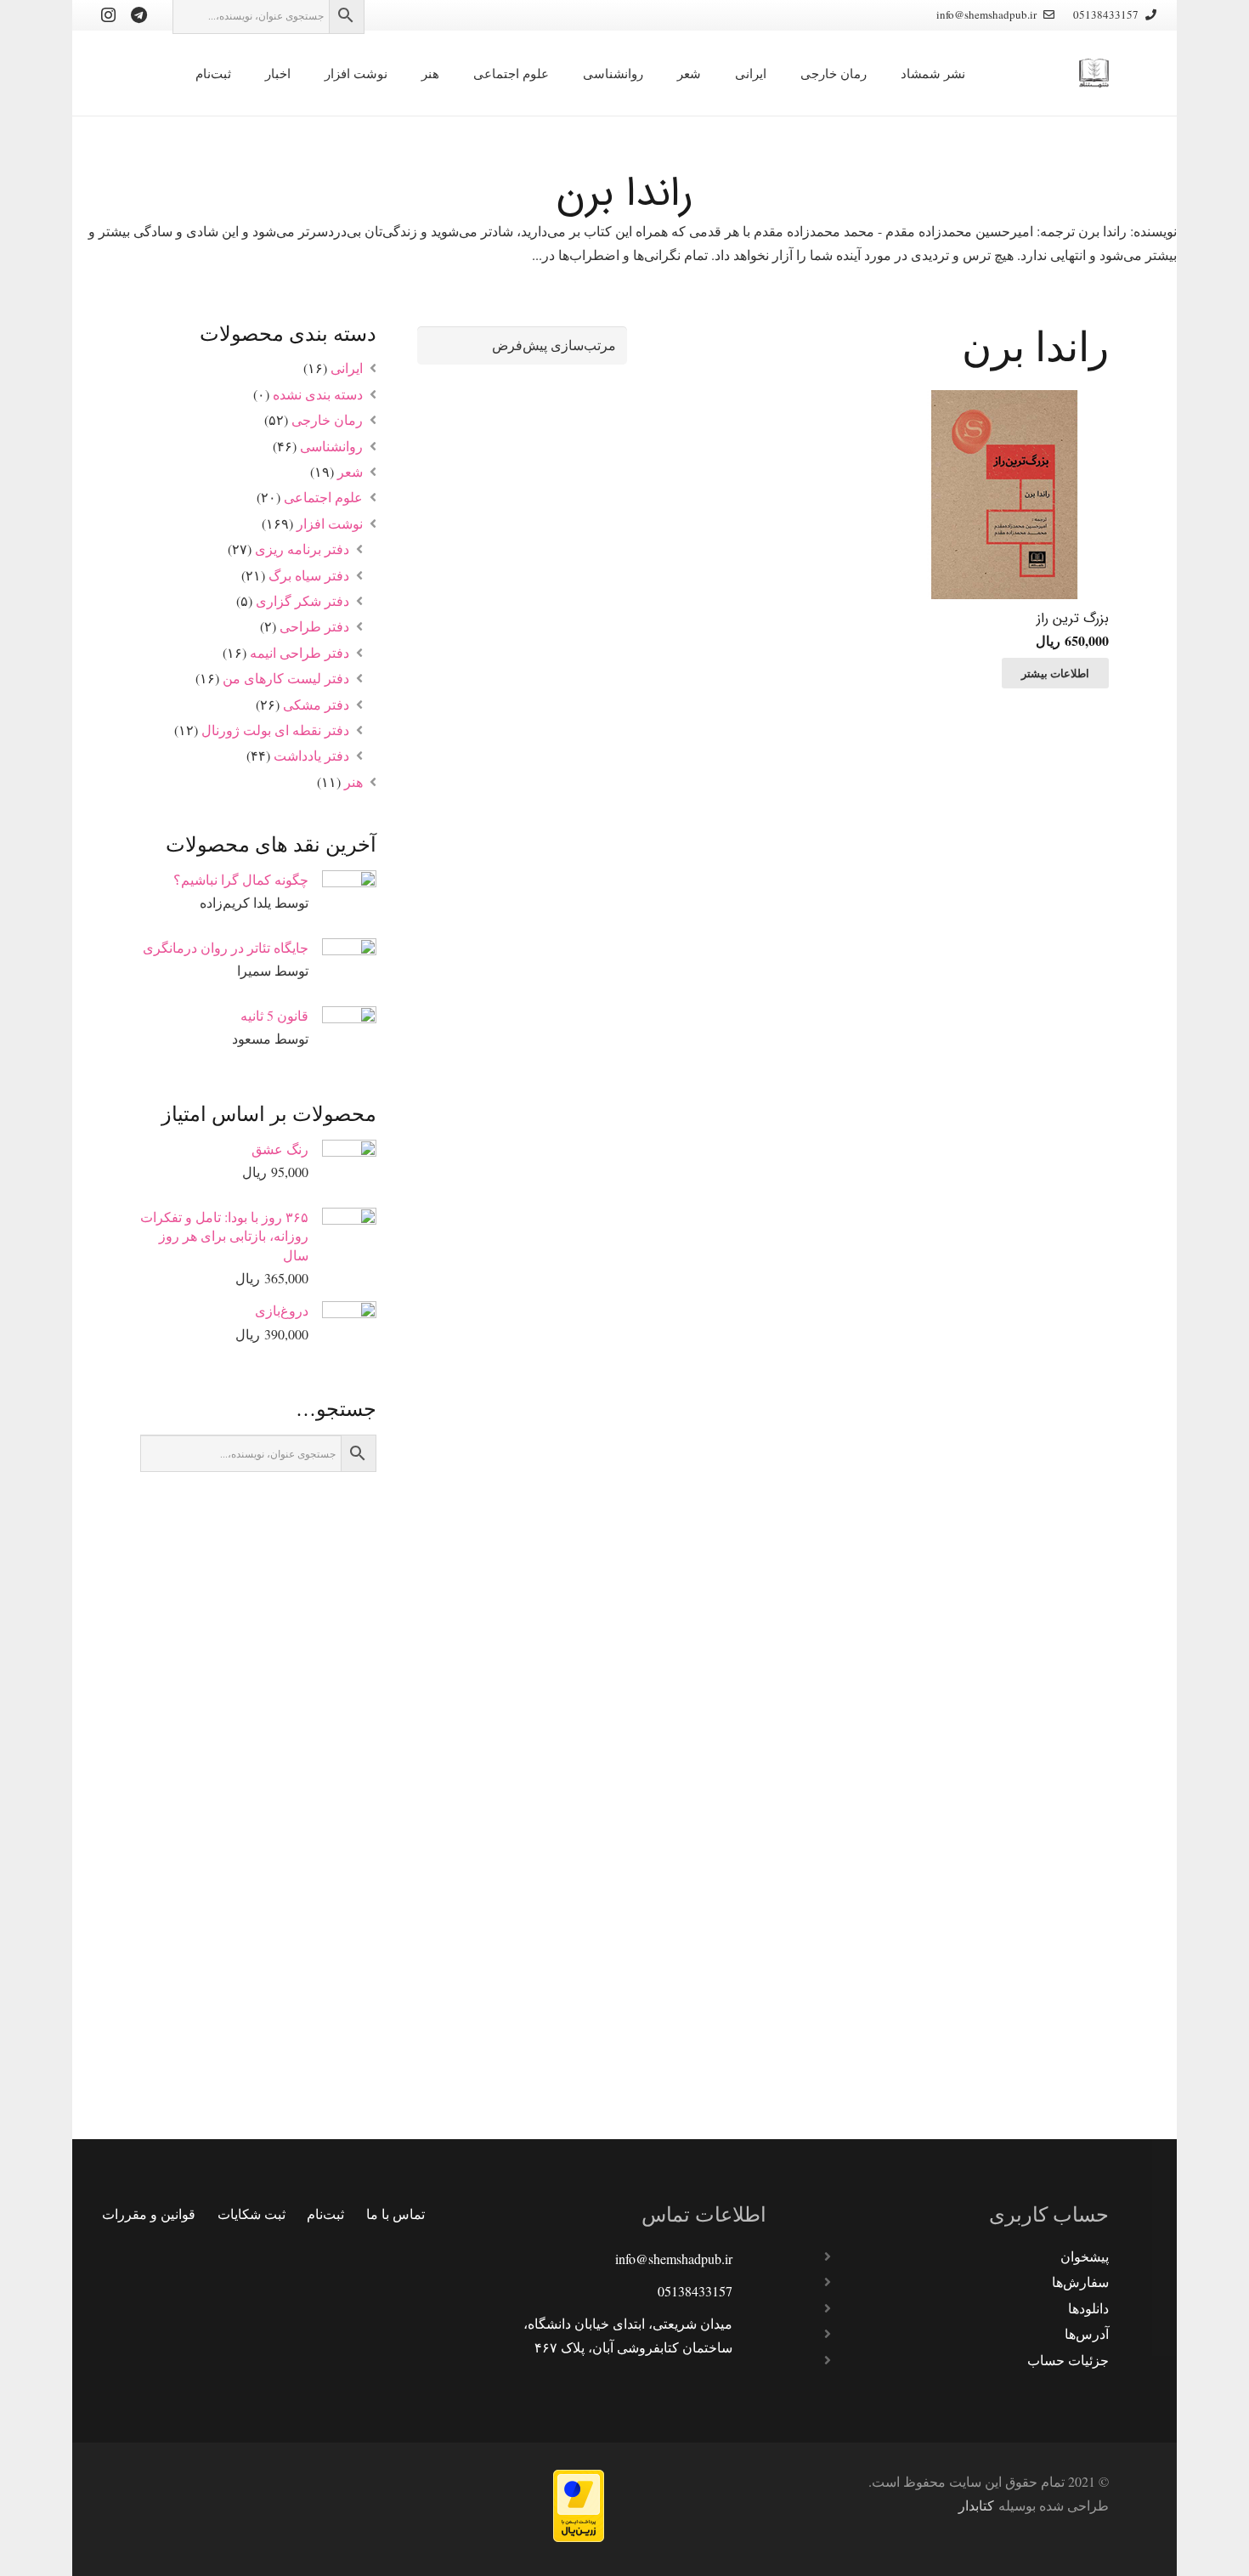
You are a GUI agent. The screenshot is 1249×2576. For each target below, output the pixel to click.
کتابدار (976, 2505)
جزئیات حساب (1068, 2360)
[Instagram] (108, 15)
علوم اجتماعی (323, 497)
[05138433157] (749, 2291)
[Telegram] (138, 15)
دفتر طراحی (314, 626)
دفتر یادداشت (311, 755)
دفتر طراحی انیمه (300, 652)
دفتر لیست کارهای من (286, 678)
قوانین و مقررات (149, 2214)
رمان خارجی (327, 419)
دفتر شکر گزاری (302, 600)
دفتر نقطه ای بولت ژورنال (275, 730)
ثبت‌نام (325, 2214)
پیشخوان (1085, 2256)
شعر (350, 471)
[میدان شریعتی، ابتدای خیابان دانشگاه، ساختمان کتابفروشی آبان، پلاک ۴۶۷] (749, 2335)
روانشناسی (331, 446)
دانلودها (1088, 2308)
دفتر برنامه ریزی (302, 549)
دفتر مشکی (316, 704)
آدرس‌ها (1087, 2333)
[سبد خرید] (153, 73)
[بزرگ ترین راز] (1004, 495)
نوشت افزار (330, 523)
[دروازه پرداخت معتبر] (579, 2536)
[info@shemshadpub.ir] (749, 2259)
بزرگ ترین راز (1073, 618)
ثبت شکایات (251, 2214)
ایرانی (347, 368)
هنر (353, 781)
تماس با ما (396, 2214)
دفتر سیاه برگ (309, 575)
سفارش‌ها (1080, 2282)
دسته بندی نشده (318, 394)
